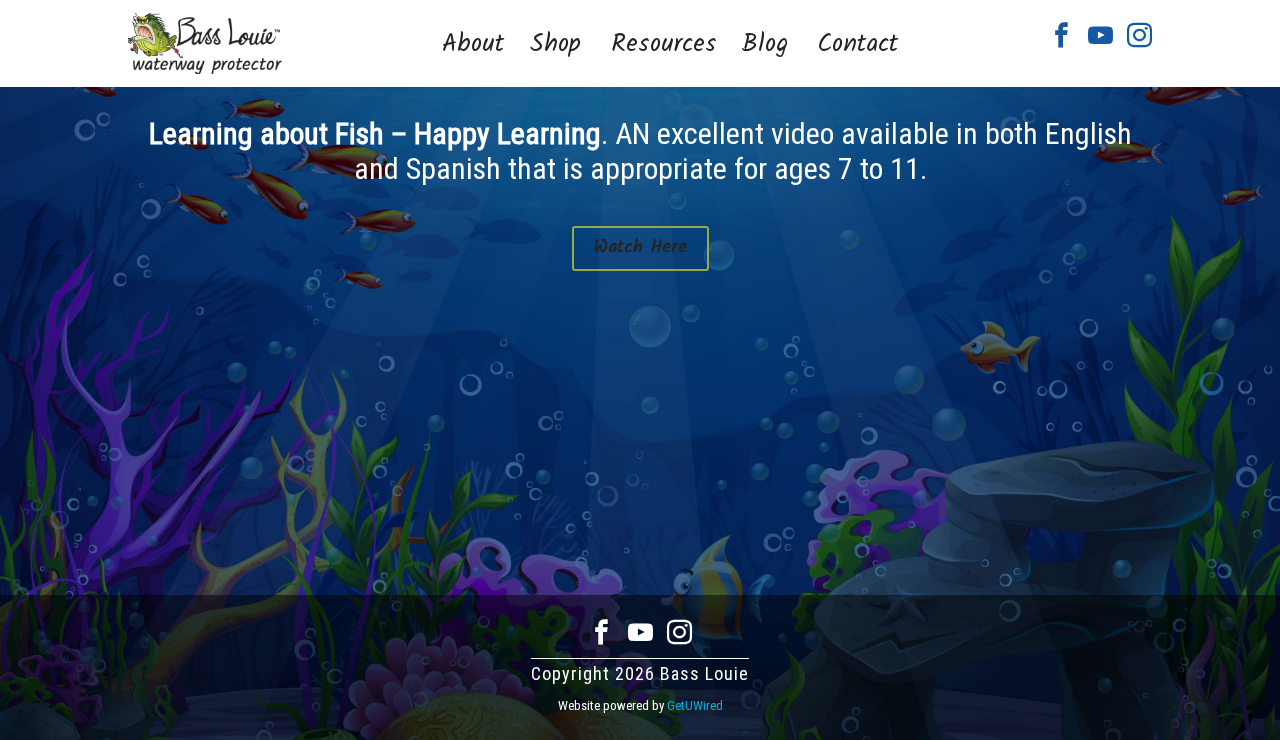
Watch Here (640, 247)
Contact (857, 44)
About (473, 44)
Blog (764, 44)
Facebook (1061, 35)
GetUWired (695, 705)
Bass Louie (205, 43)
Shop (555, 44)
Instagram (1139, 35)
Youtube (1100, 35)
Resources (664, 44)
